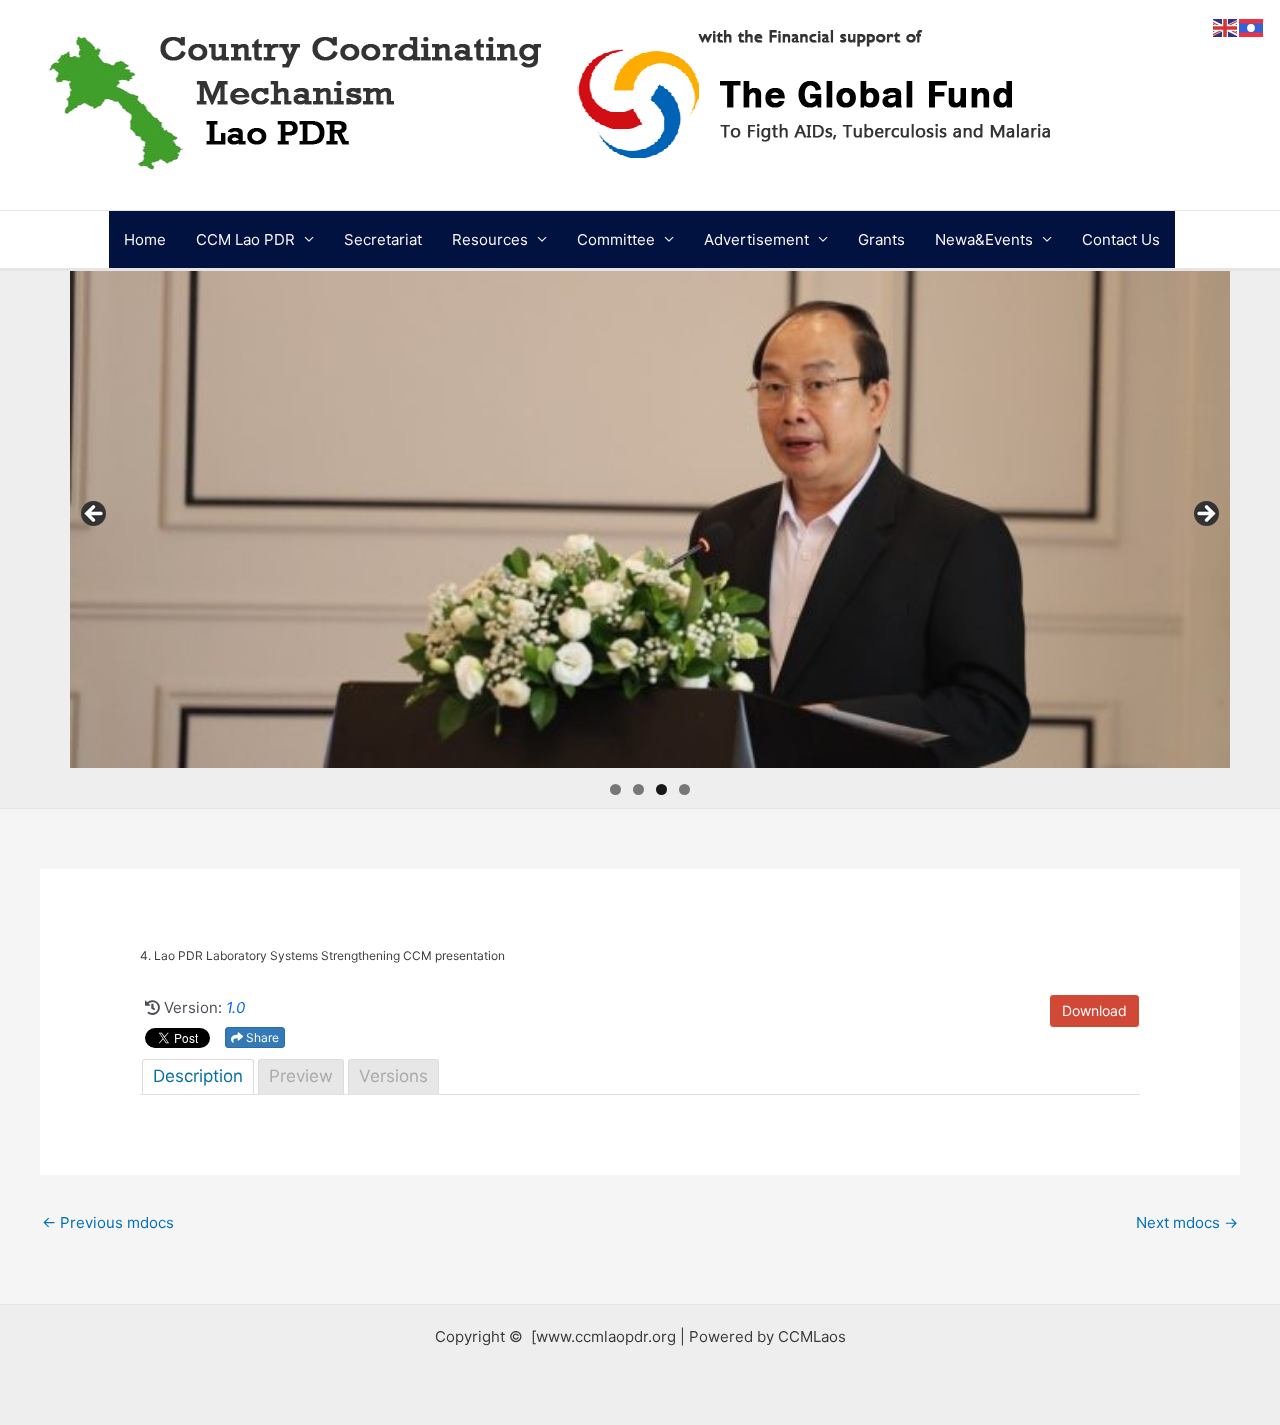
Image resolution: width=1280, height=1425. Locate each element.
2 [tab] (638, 789)
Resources (490, 239)
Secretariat (383, 239)
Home (145, 239)
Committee (616, 239)
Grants (881, 239)
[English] (1226, 26)
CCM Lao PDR (245, 239)
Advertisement (756, 239)
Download (1094, 1010)
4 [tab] (684, 789)
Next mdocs (1187, 1222)
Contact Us (1121, 239)
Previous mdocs (108, 1222)
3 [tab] (661, 789)
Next (1205, 515)
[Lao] (1252, 26)
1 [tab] (615, 789)
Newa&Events (984, 239)
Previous (95, 515)
